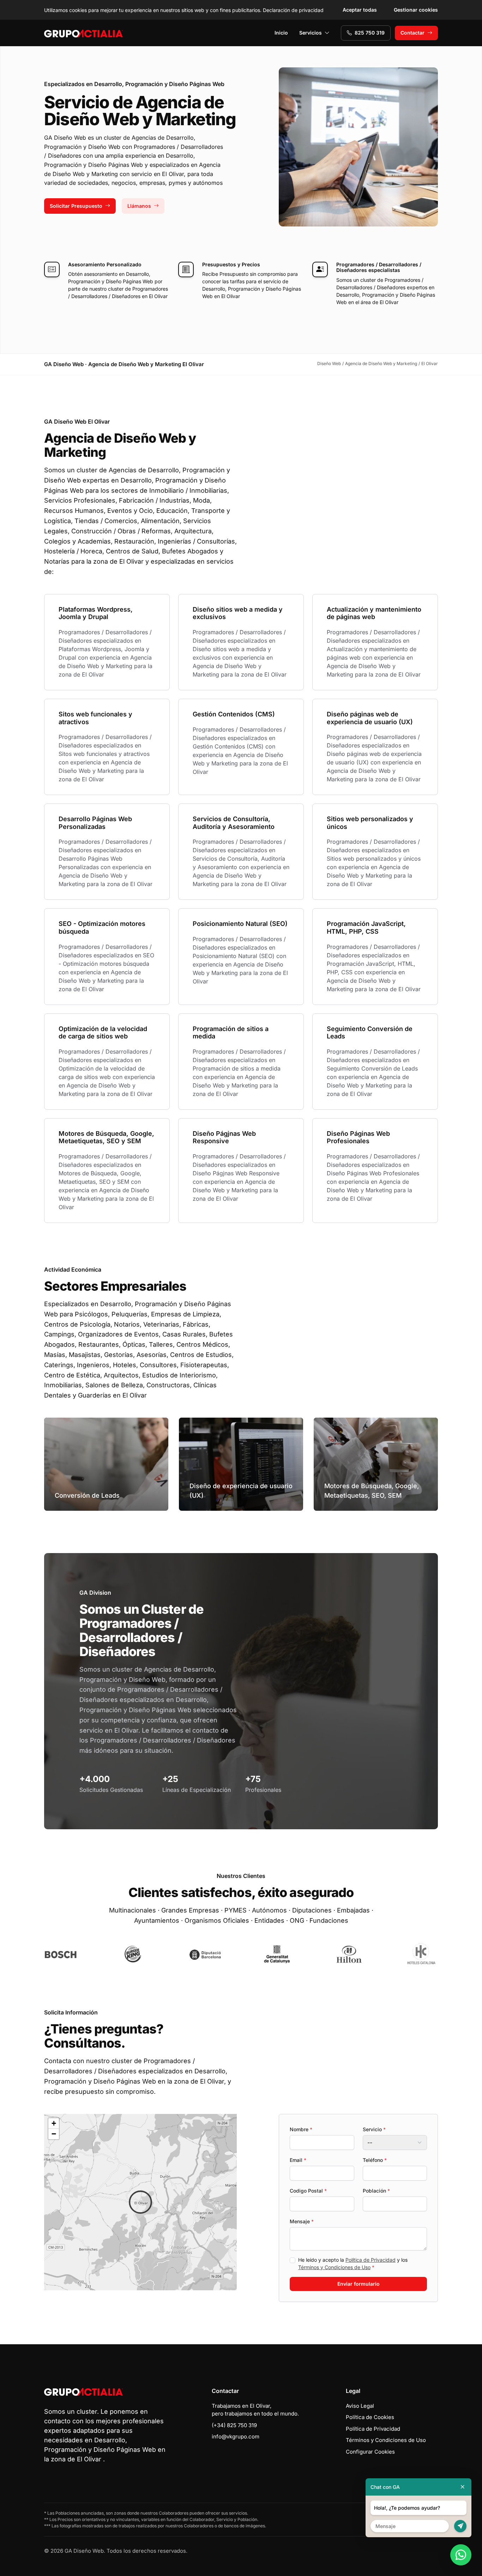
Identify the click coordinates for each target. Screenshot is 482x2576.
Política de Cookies (370, 2417)
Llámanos (139, 206)
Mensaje (302, 2221)
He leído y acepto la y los (353, 2263)
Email (298, 2160)
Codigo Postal (308, 2191)
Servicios (311, 33)
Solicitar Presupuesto (76, 206)
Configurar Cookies (370, 2452)
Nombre (301, 2129)
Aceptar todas (360, 10)
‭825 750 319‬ (370, 33)
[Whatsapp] (461, 2555)
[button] (140, 2202)
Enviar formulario (359, 2284)
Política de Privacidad (370, 2260)
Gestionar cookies (416, 10)
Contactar (412, 33)
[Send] (460, 2526)
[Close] (463, 2487)
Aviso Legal (360, 2406)
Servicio (374, 2129)
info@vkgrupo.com (236, 2436)
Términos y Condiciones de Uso (334, 2267)
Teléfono (375, 2160)
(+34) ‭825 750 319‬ (234, 2425)
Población (376, 2191)
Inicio (281, 33)
